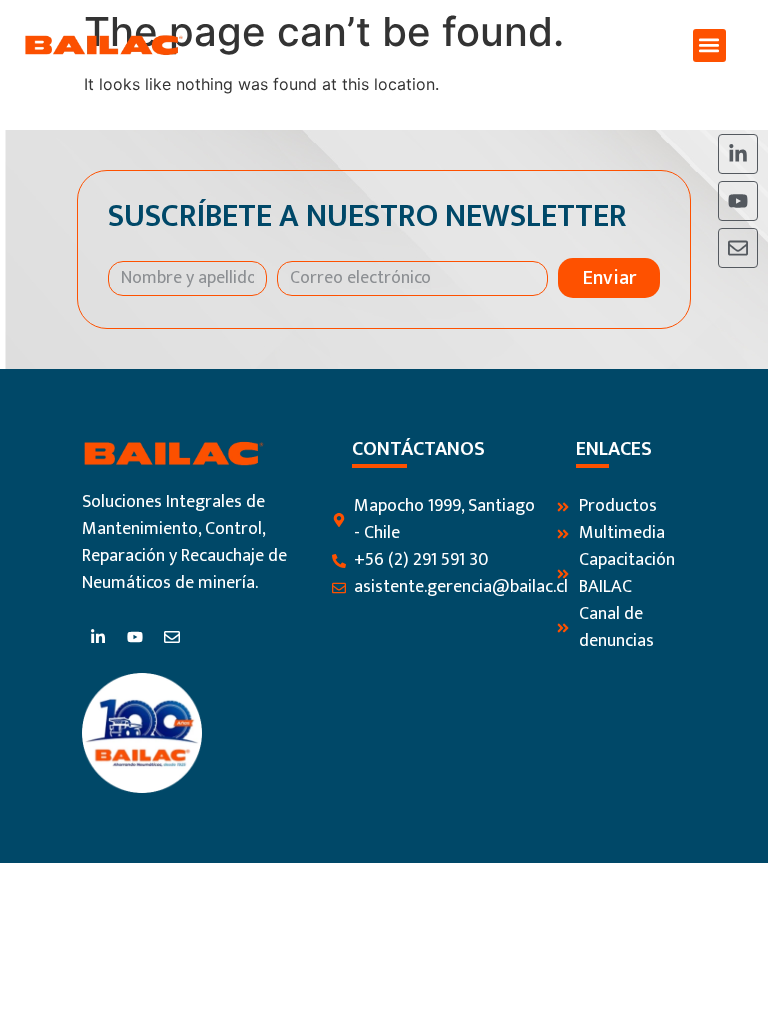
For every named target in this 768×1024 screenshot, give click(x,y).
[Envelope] (738, 248)
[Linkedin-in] (738, 154)
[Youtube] (738, 201)
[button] (709, 45)
